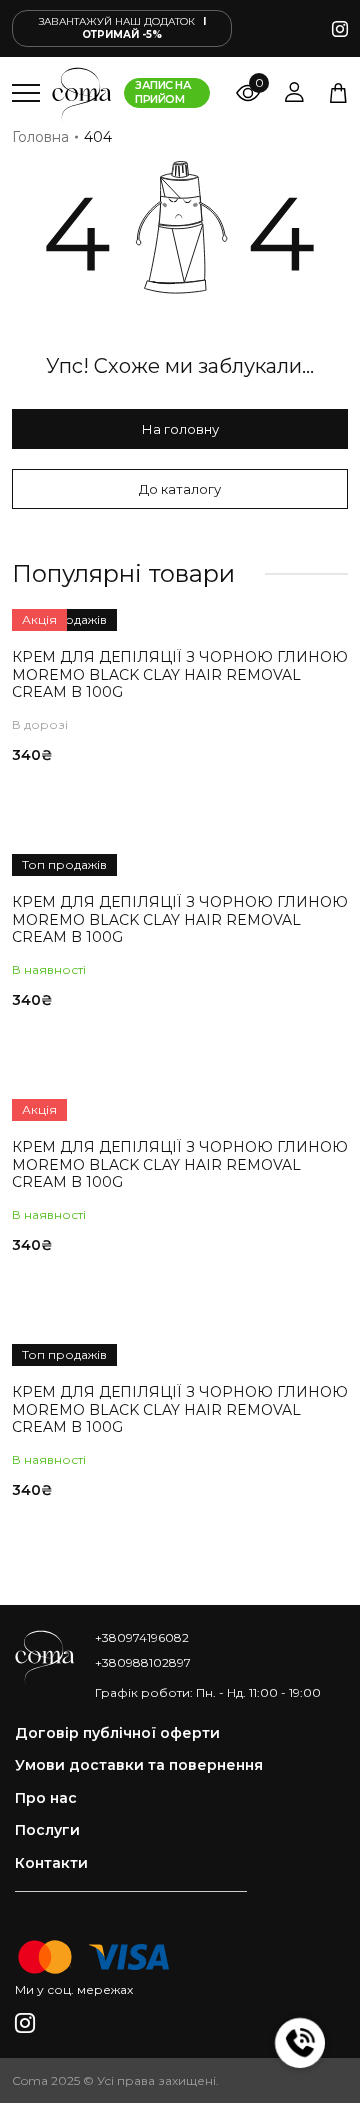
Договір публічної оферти (117, 1733)
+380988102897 (143, 1662)
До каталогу (180, 489)
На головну (180, 429)
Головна (40, 137)
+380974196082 (142, 1637)
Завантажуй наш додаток (122, 28)
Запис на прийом (163, 92)
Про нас (46, 1798)
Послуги (47, 1830)
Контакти (51, 1863)
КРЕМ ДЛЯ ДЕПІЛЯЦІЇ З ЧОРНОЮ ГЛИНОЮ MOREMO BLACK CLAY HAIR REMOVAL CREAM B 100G (180, 674)
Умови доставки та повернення (139, 1765)
